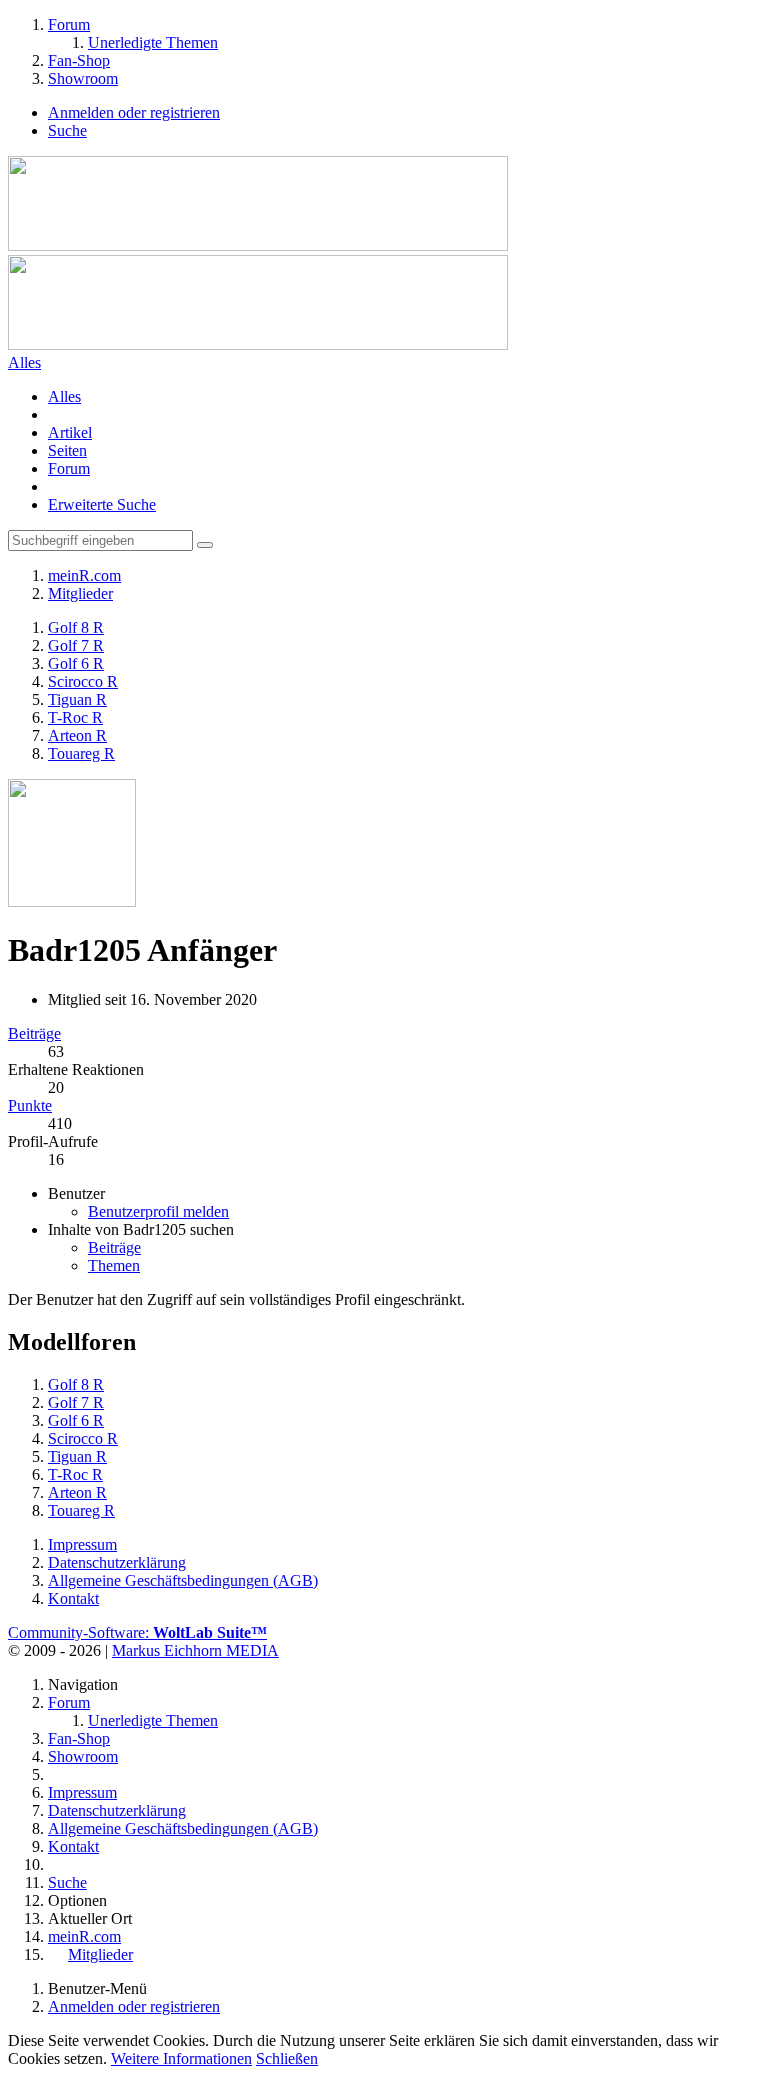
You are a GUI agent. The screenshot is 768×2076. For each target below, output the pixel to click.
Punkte (30, 1105)
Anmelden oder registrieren (134, 112)
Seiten (67, 450)
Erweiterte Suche (102, 504)
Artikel (70, 432)
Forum (69, 468)
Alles (64, 396)
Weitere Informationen (181, 2058)
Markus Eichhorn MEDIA (195, 1650)
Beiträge (34, 1033)
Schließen (287, 2058)
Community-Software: (137, 1632)
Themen (114, 1265)
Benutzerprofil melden (158, 1211)
